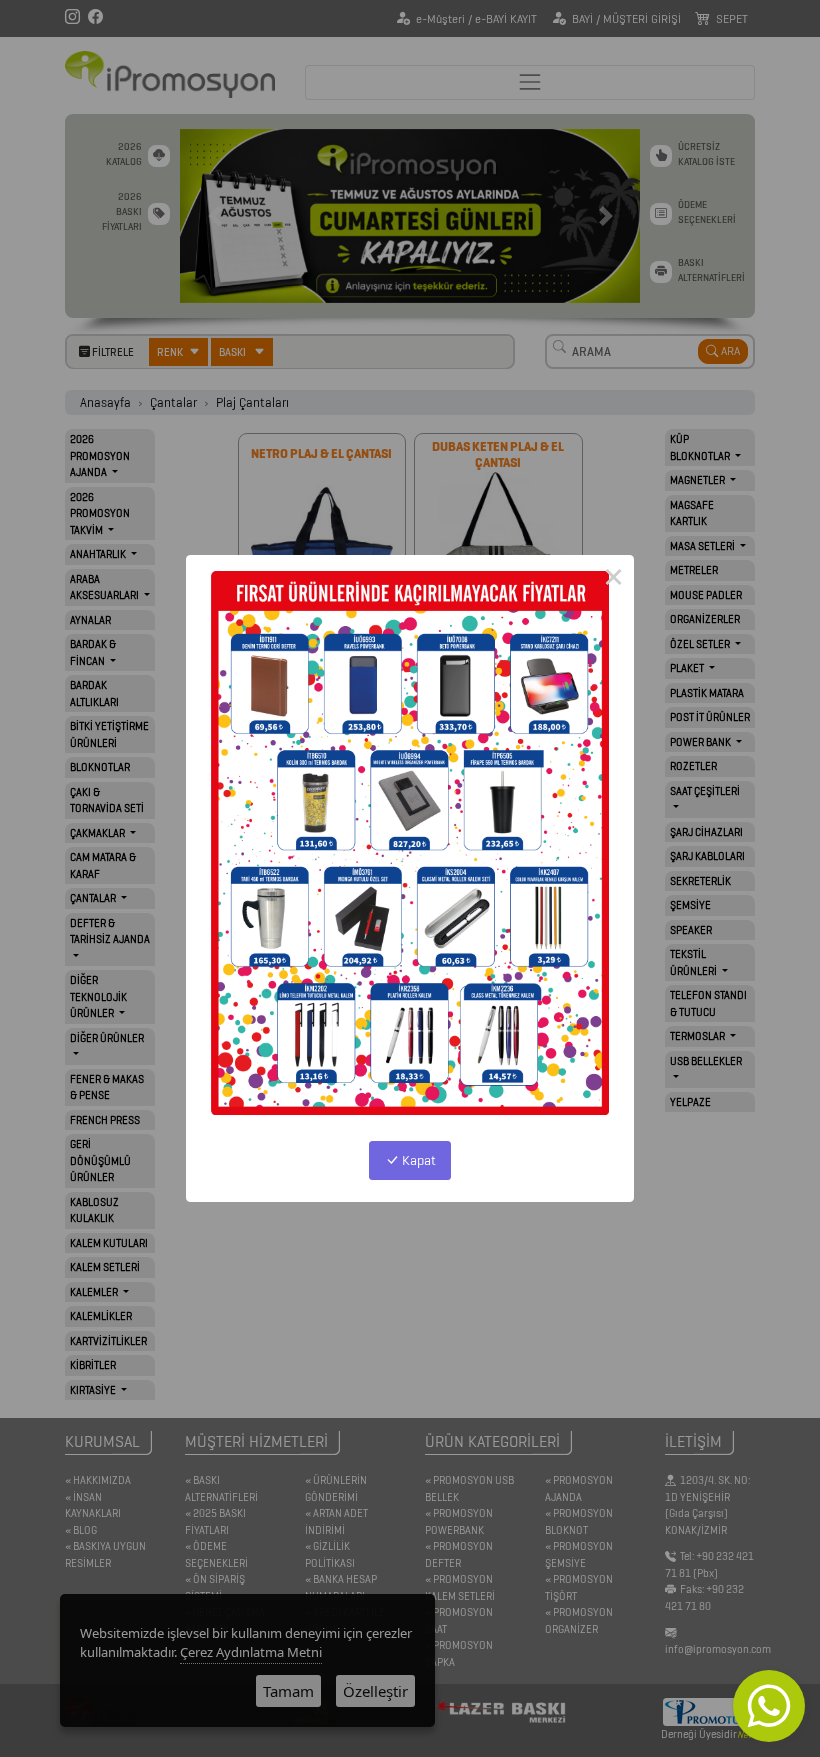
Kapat (417, 1160)
